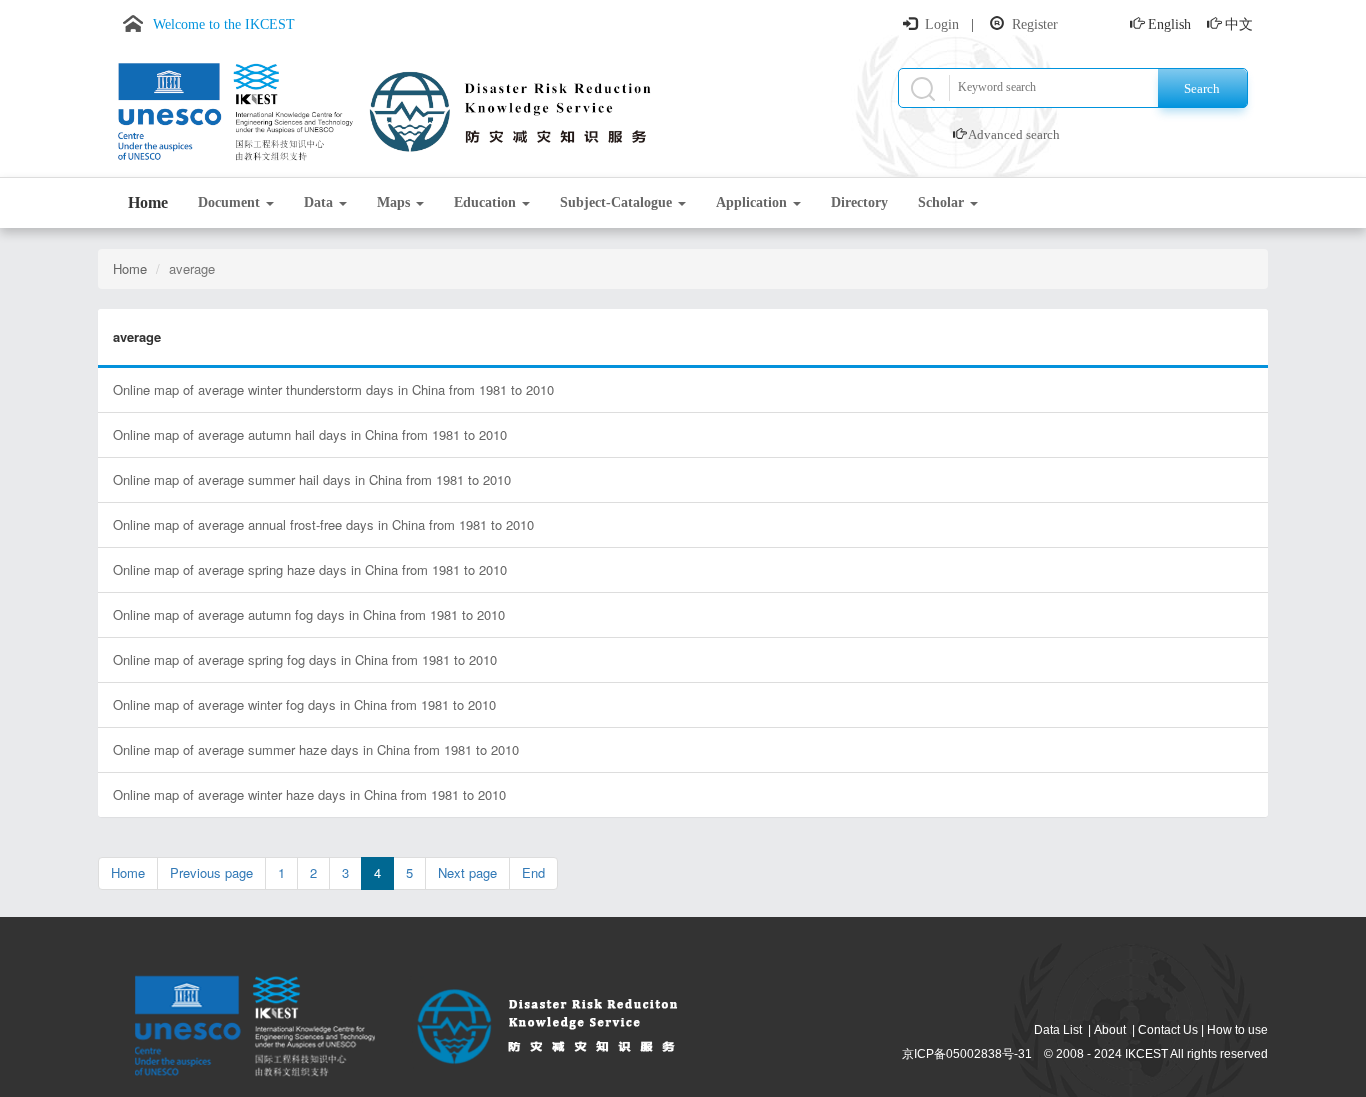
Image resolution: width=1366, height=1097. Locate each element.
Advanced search (1014, 134)
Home (148, 202)
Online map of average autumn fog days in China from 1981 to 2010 (309, 614)
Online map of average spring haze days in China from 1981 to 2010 (310, 569)
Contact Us (1168, 1030)
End (533, 872)
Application (753, 202)
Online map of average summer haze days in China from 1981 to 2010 (316, 749)
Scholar (943, 202)
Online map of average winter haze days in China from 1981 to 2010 (309, 794)
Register (1035, 24)
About (1110, 1030)
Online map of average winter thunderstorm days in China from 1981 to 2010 (333, 389)
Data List (1058, 1030)
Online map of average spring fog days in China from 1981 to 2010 (305, 659)
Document (231, 202)
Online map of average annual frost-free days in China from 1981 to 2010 (323, 524)
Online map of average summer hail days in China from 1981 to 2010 (312, 479)
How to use (1237, 1030)
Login (942, 24)
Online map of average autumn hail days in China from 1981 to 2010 (310, 434)
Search (1202, 88)
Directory (859, 202)
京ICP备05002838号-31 (967, 1054)
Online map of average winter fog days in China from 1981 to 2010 (304, 704)
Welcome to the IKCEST (224, 24)
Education (487, 202)
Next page (467, 872)
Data (320, 202)
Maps (395, 202)
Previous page (211, 872)
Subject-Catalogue (618, 202)
